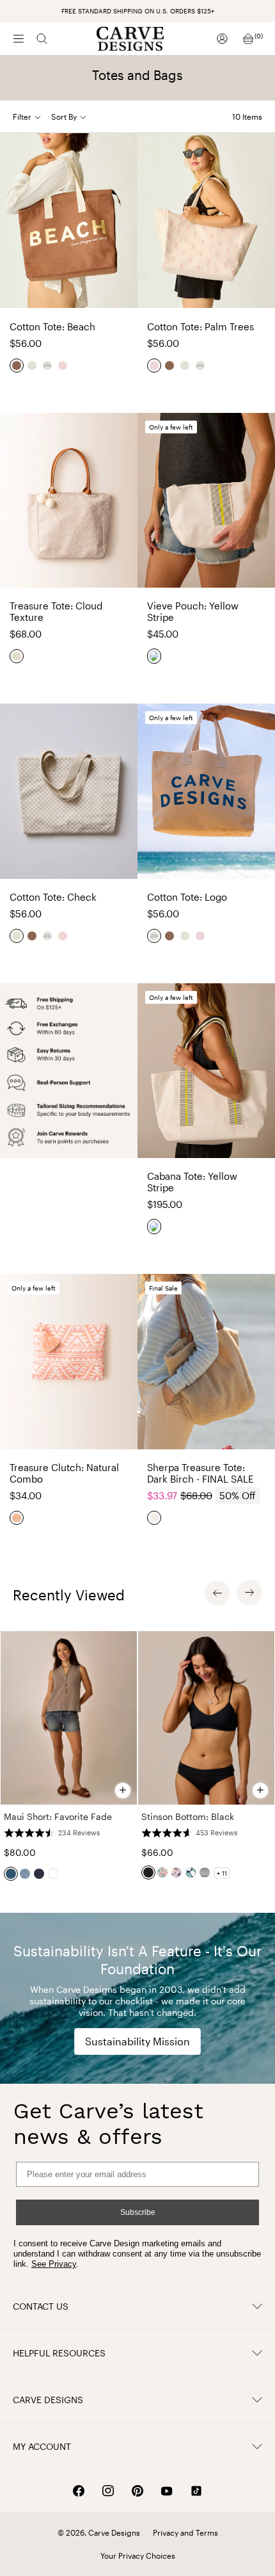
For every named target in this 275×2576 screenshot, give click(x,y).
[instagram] (108, 2491)
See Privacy (54, 2264)
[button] (74, 117)
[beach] (17, 366)
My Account (42, 2446)
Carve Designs (48, 2400)
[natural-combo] (17, 1518)
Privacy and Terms (185, 2532)
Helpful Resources (59, 2353)
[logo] (48, 366)
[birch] (155, 1518)
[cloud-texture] (17, 656)
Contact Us (41, 2306)
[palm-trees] (63, 366)
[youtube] (167, 2491)
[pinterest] (137, 2491)
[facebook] (79, 2491)
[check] (33, 366)
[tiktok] (196, 2491)
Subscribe (138, 2212)
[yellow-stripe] (155, 656)
